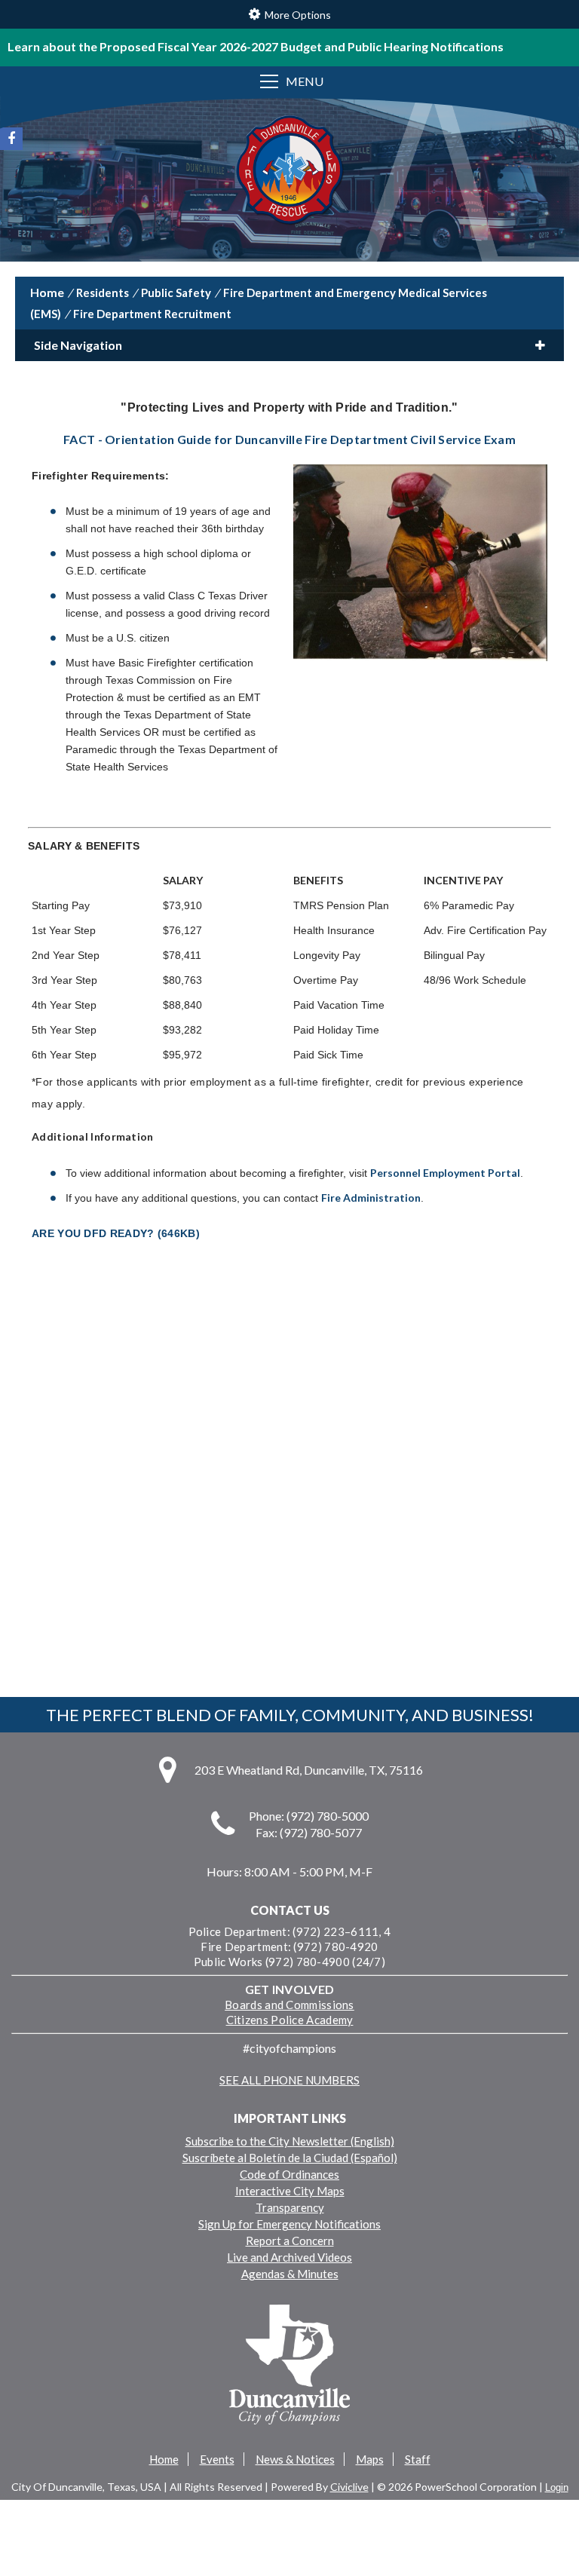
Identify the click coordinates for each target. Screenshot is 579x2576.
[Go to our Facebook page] (11, 139)
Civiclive (349, 2487)
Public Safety (176, 293)
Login (557, 2487)
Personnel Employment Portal (445, 1173)
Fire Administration (371, 1198)
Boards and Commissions (289, 2005)
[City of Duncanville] (289, 172)
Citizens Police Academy (290, 2020)
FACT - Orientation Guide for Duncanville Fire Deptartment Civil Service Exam (289, 439)
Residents (103, 293)
